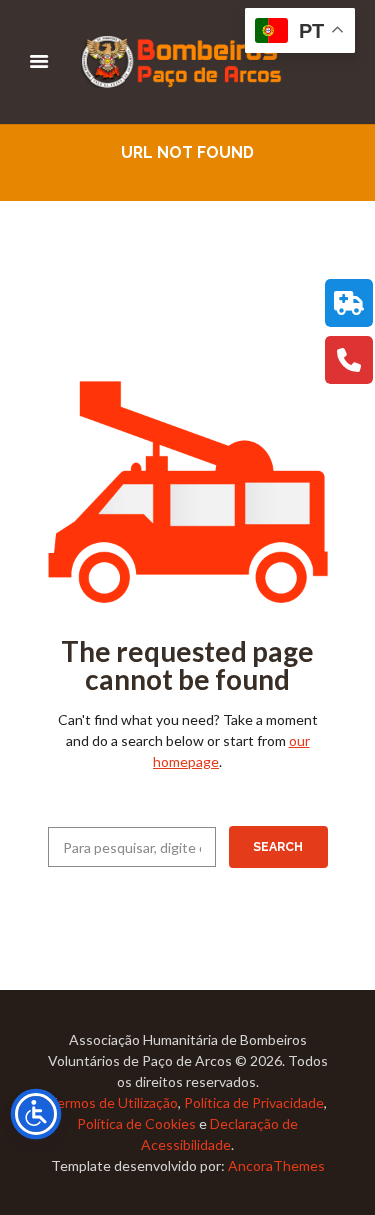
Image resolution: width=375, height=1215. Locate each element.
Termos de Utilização (113, 1102)
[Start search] (278, 847)
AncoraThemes (276, 1165)
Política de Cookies (136, 1123)
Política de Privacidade (254, 1102)
